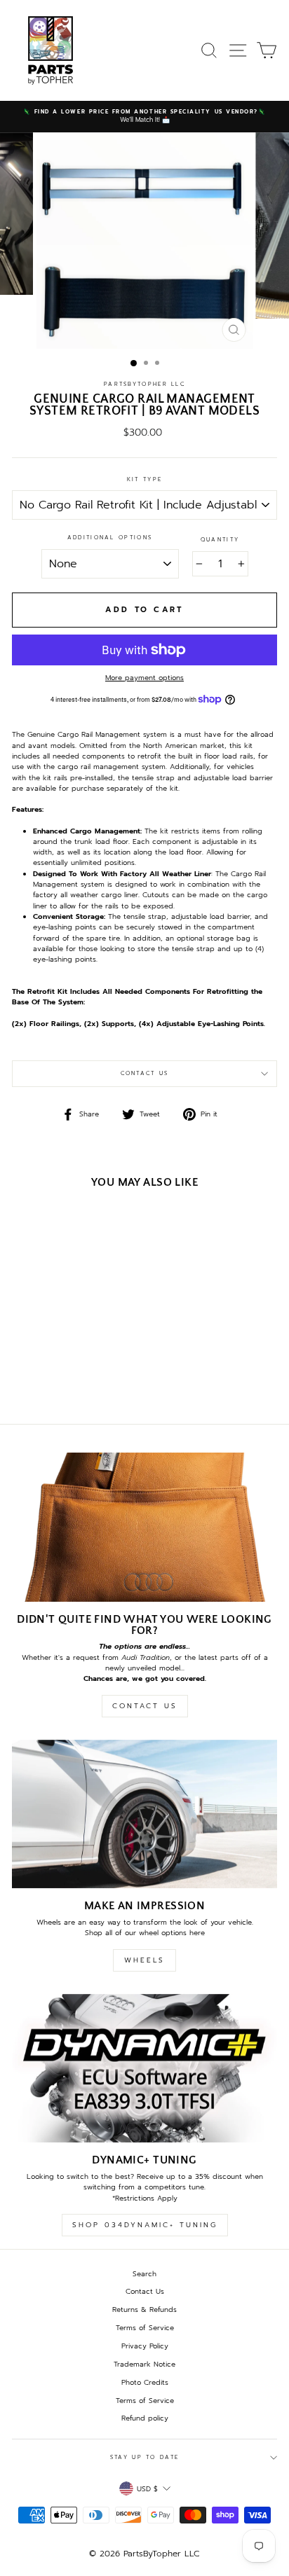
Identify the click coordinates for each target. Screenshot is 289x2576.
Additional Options (110, 538)
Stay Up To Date (144, 2457)
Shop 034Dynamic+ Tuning (145, 2225)
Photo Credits (145, 2382)
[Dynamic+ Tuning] (144, 2069)
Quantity (220, 540)
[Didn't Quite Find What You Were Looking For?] (144, 1527)
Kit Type (144, 479)
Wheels (144, 1960)
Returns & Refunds (144, 2310)
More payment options (144, 678)
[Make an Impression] (144, 1814)
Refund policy (145, 2418)
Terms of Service (145, 2328)
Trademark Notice (144, 2364)
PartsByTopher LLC (144, 384)
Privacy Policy (145, 2346)
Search (144, 2274)
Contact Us (145, 1073)
